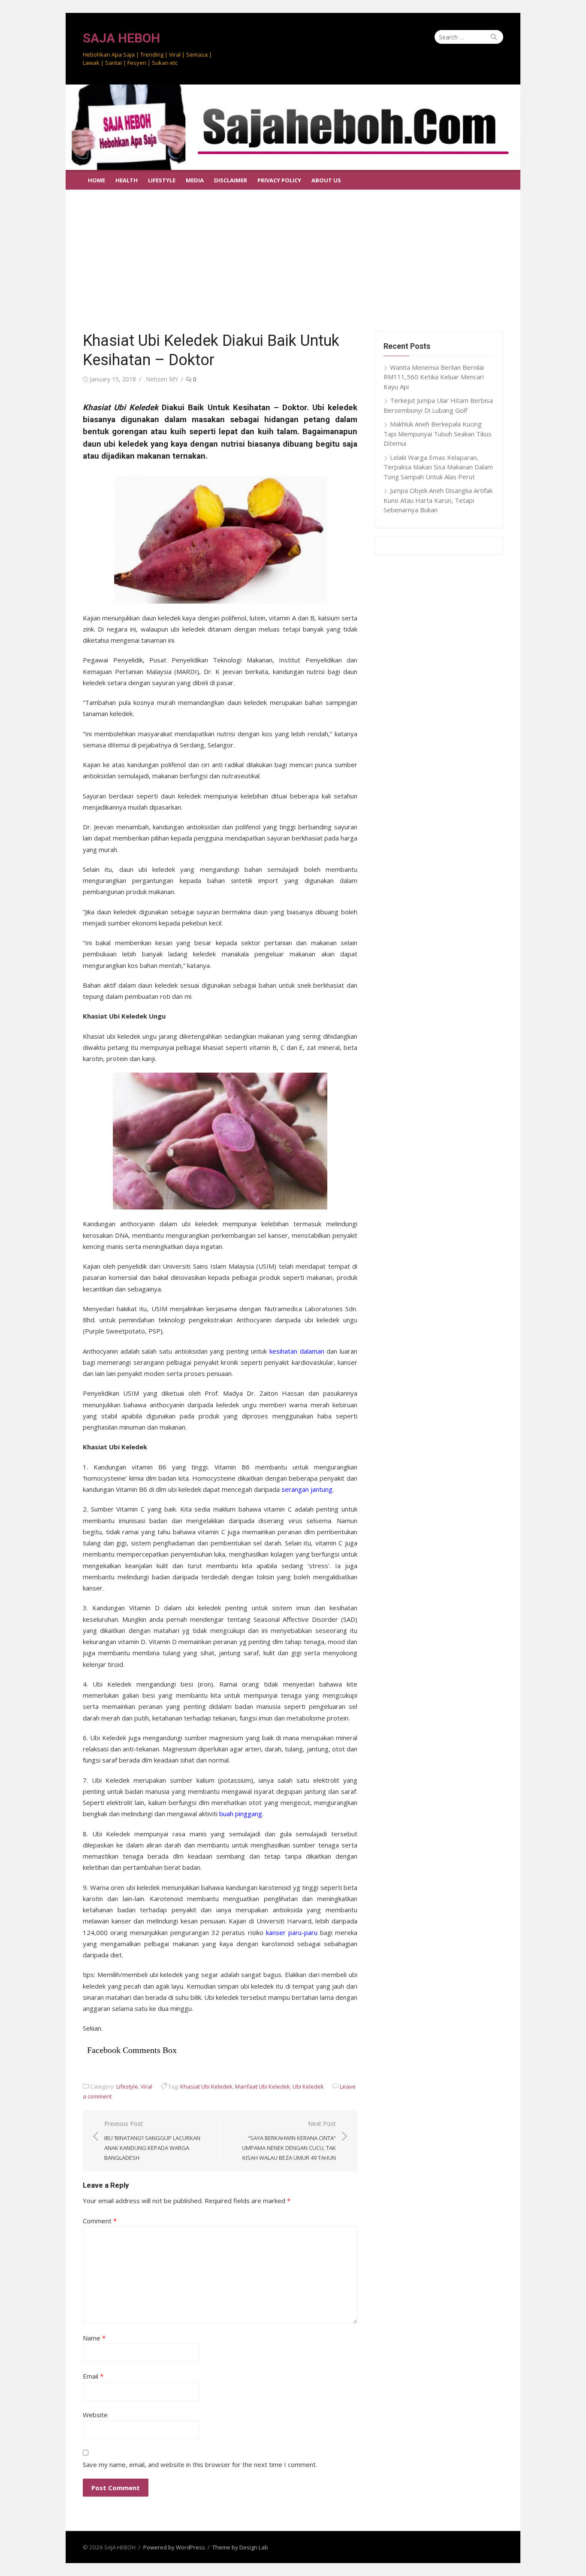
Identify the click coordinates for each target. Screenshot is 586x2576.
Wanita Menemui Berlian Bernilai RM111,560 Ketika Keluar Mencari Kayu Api (434, 377)
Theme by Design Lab (240, 2547)
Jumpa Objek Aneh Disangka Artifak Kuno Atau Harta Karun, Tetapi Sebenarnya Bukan (438, 500)
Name (94, 2338)
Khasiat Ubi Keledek (206, 2086)
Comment (100, 2221)
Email (93, 2376)
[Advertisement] (293, 254)
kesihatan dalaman (297, 1351)
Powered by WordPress (174, 2547)
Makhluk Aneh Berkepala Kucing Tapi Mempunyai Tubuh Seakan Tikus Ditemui (438, 434)
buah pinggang (241, 1814)
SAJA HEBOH (121, 38)
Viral (146, 2086)
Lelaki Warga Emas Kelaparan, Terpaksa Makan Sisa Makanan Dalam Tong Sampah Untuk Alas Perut (438, 467)
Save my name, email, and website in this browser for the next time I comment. (200, 2464)
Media (195, 180)
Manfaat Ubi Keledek (263, 2086)
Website (95, 2415)
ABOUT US (326, 180)
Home (97, 180)
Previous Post (152, 2141)
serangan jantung (307, 1489)
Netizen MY (162, 379)
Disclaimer (231, 180)
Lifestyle (162, 180)
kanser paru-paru (292, 1932)
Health (127, 180)
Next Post (289, 2141)
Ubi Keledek (308, 2086)
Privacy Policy (279, 180)
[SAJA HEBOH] (293, 127)
